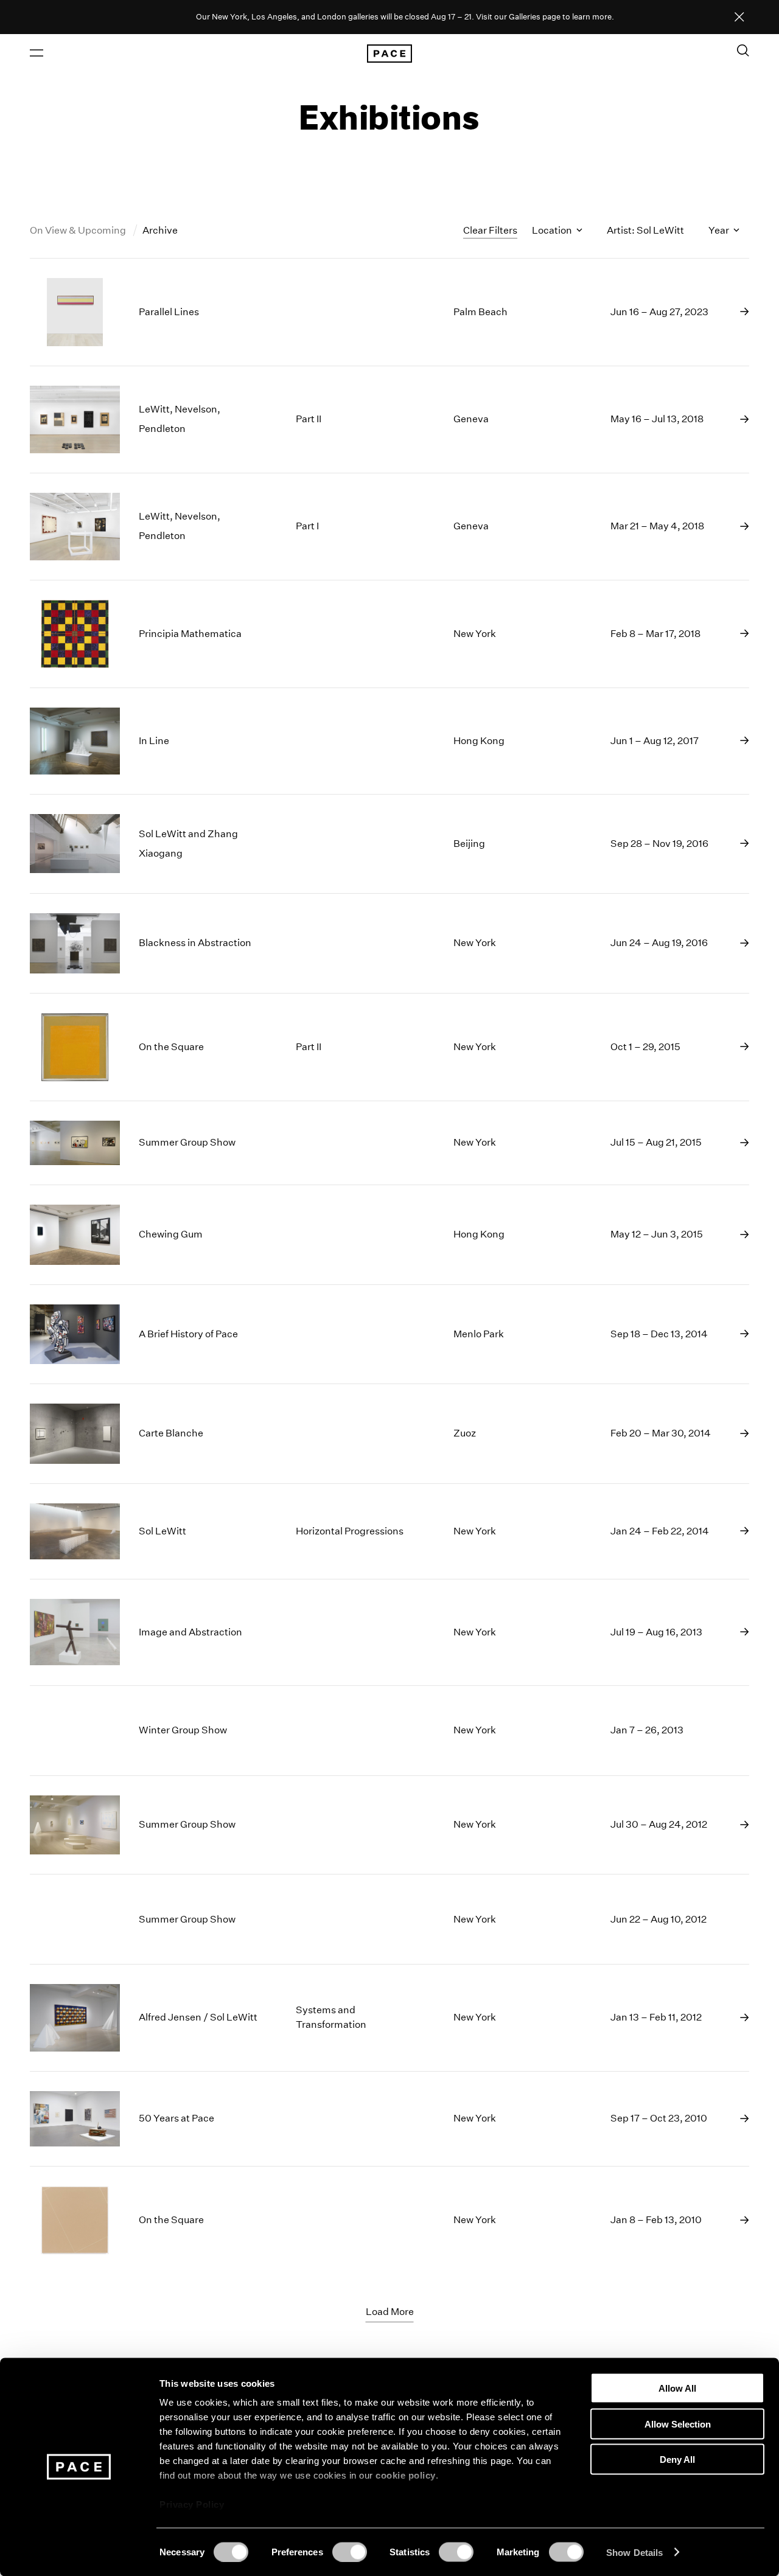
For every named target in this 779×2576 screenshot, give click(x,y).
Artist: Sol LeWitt (645, 230)
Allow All (677, 2388)
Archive (160, 230)
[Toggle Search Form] (743, 50)
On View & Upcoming (79, 230)
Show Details (634, 2552)
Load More (390, 2312)
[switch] (350, 2552)
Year (720, 230)
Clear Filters (490, 230)
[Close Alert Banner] (739, 18)
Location (553, 230)
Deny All (677, 2459)
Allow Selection (678, 2424)
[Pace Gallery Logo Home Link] (389, 54)
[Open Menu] (37, 53)
